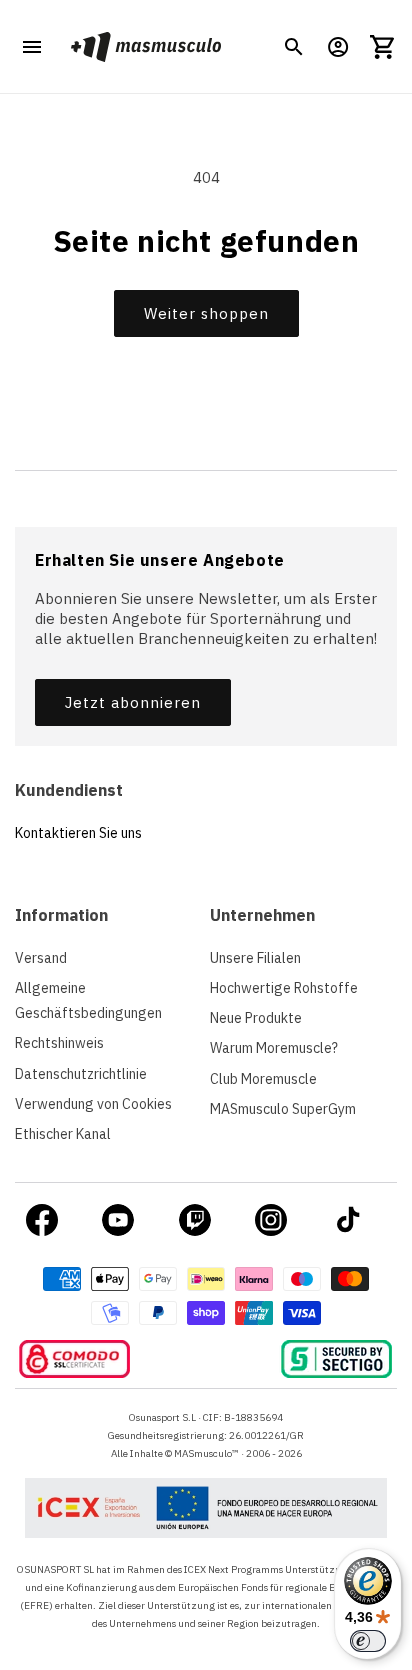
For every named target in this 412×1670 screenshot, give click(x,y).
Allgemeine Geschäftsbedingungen (88, 1000)
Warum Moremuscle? (274, 1048)
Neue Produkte (256, 1018)
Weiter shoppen (206, 313)
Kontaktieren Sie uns (78, 833)
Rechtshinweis (59, 1043)
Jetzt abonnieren (133, 702)
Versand (41, 958)
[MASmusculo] (145, 46)
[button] (294, 47)
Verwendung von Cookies (93, 1104)
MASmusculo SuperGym (283, 1109)
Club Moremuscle (263, 1079)
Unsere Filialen (255, 958)
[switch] (368, 1641)
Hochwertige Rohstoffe (284, 988)
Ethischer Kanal (63, 1134)
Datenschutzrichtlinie (81, 1074)
